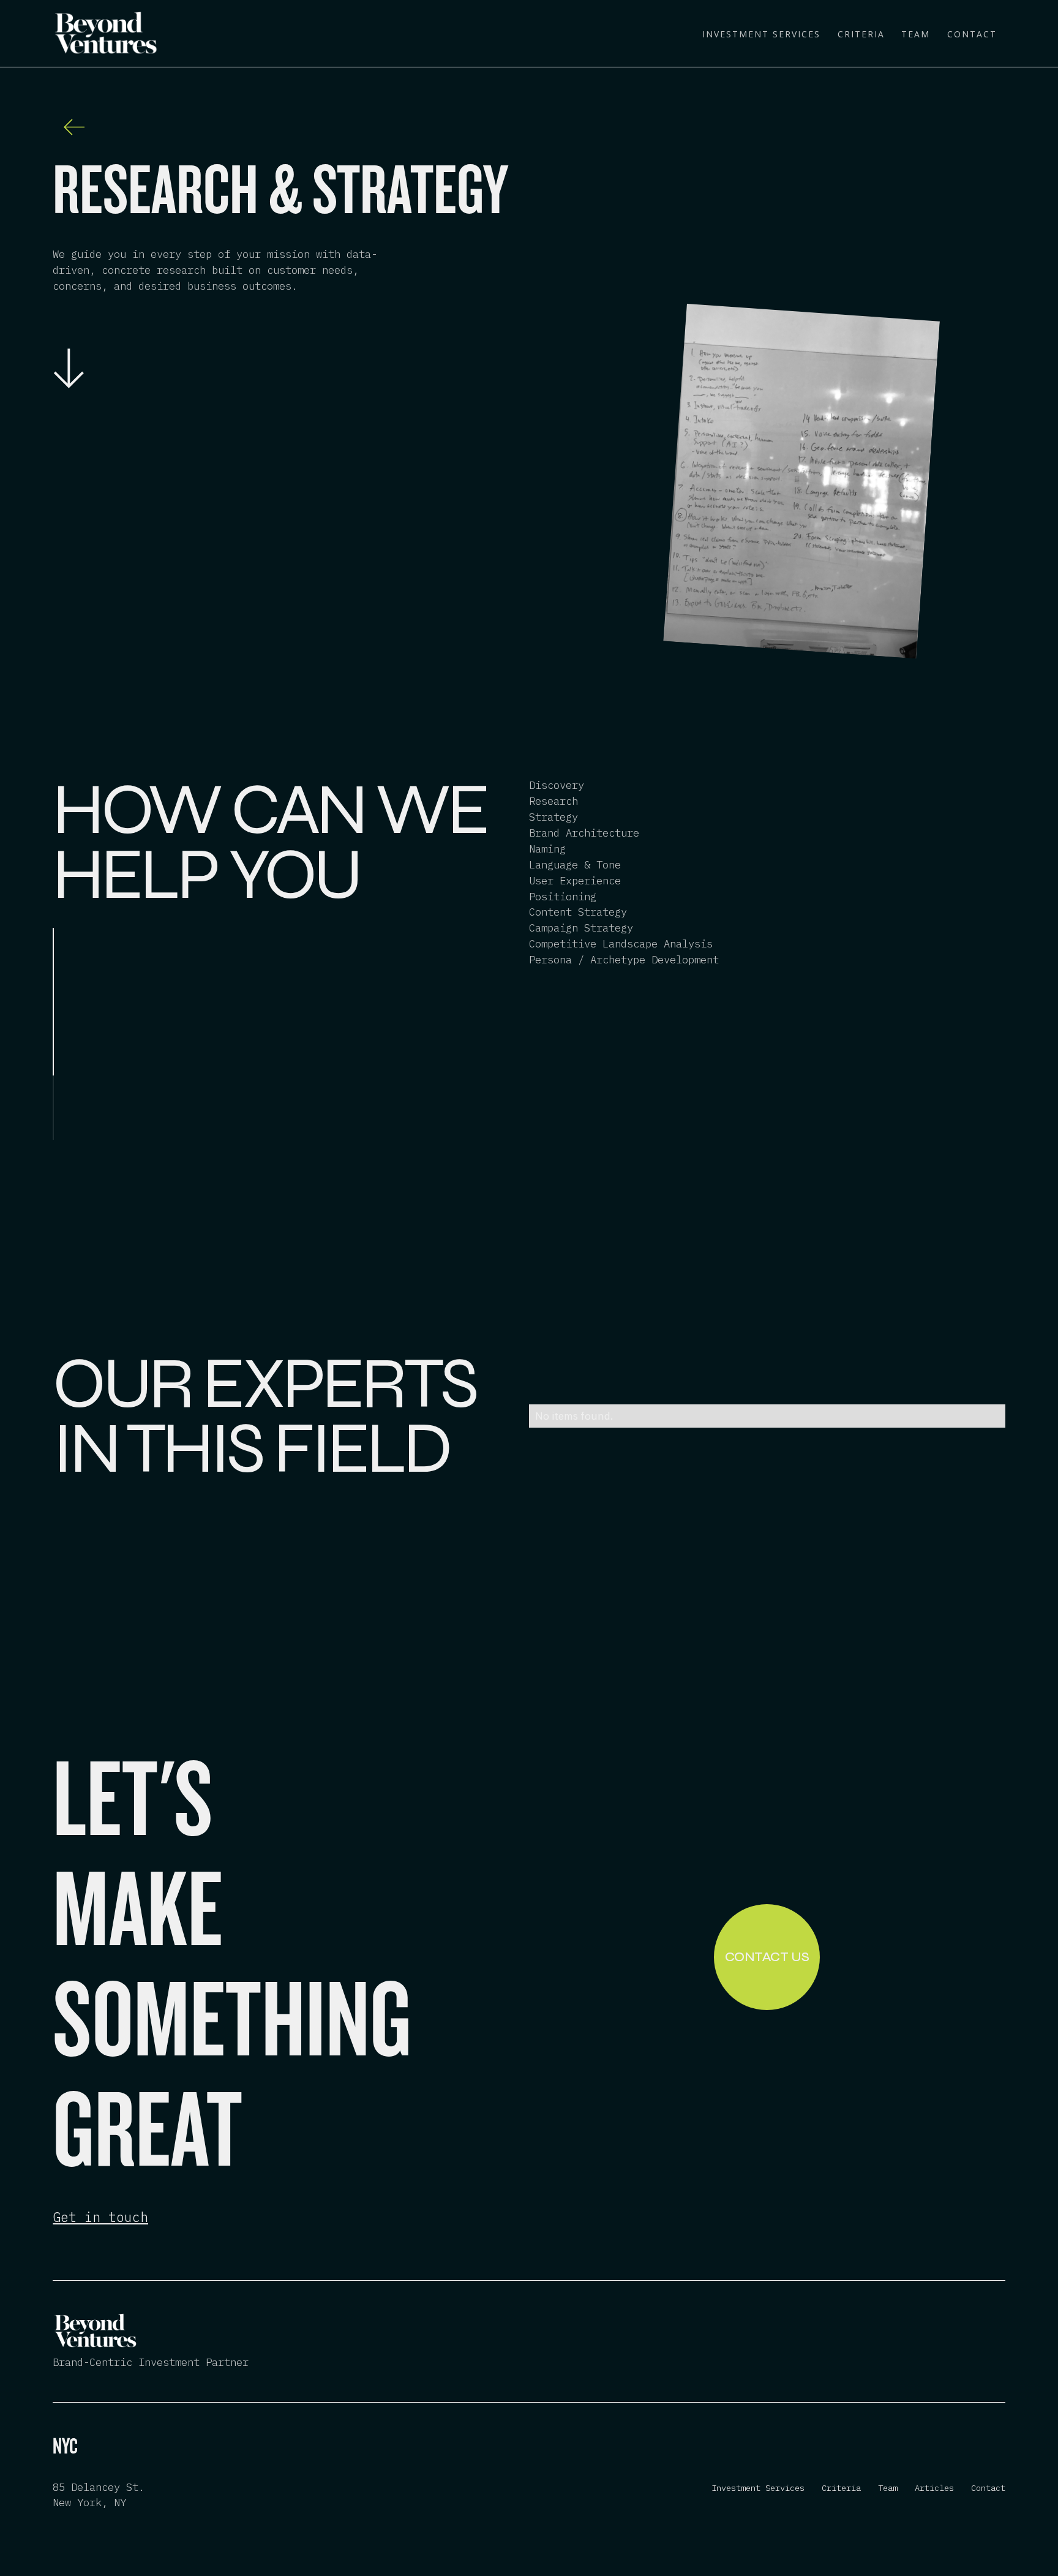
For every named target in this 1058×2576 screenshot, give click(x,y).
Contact (972, 34)
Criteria (861, 34)
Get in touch (100, 2217)
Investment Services (761, 34)
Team (916, 34)
